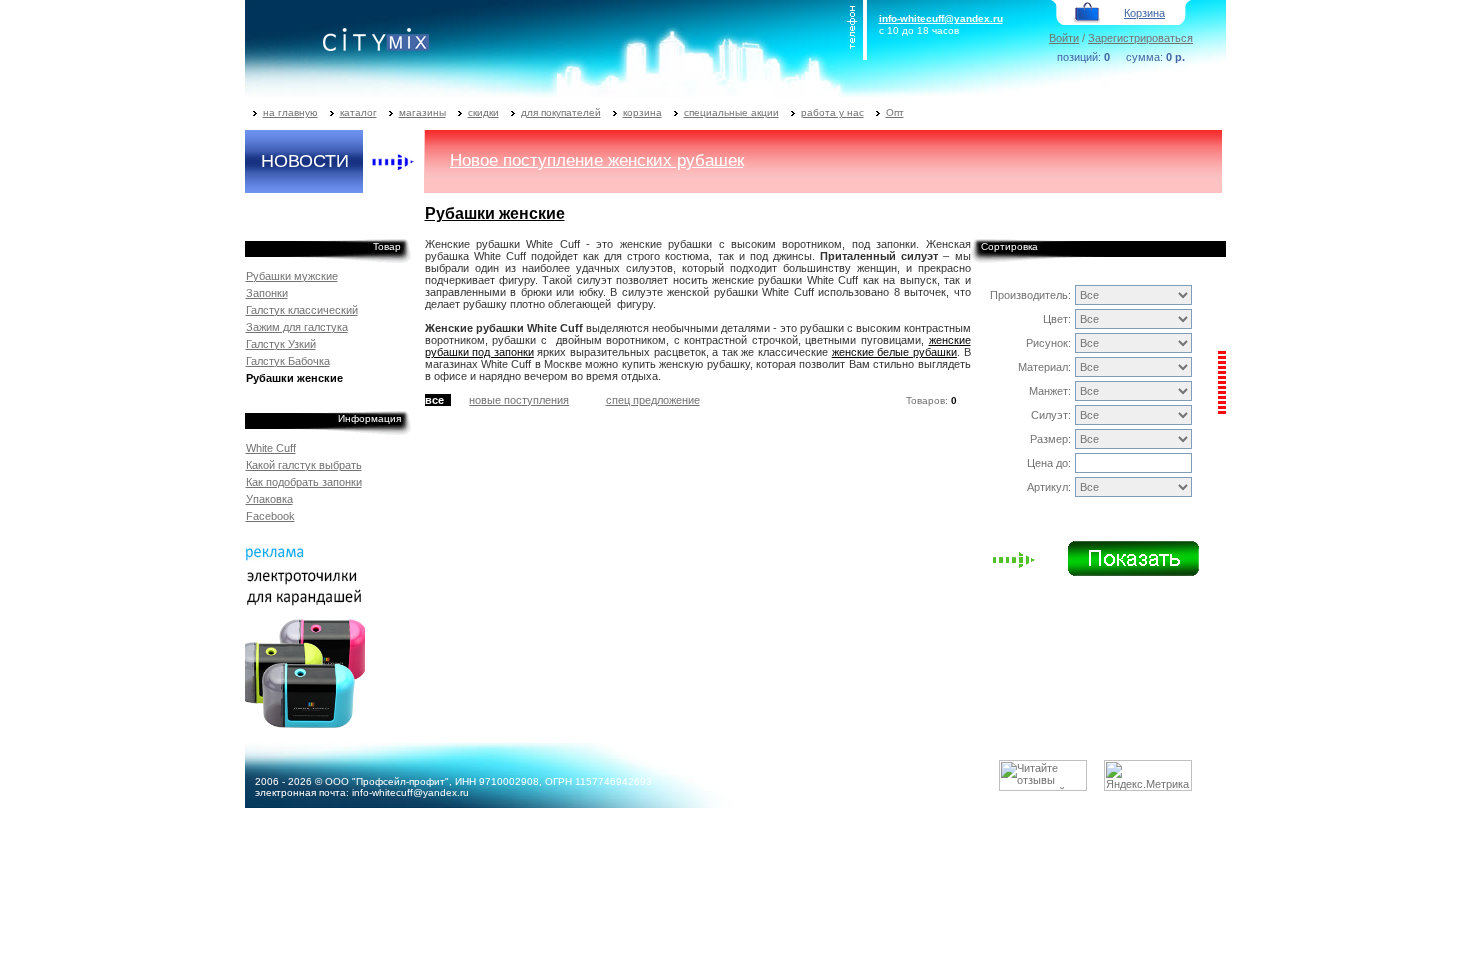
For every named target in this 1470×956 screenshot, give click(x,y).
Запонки (267, 293)
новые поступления (519, 400)
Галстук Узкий (281, 344)
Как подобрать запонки (304, 482)
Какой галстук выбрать (304, 465)
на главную (290, 112)
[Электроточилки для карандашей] (305, 724)
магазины (422, 112)
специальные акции (731, 112)
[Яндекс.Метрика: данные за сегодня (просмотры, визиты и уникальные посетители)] (1148, 775)
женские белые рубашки (894, 352)
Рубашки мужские (292, 276)
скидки (483, 112)
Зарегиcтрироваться (1140, 38)
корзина (642, 112)
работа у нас (832, 112)
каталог (358, 112)
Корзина (1144, 13)
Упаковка (269, 499)
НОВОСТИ (305, 161)
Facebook (270, 516)
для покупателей (561, 112)
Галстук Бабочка (288, 361)
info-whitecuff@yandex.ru (941, 18)
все (434, 400)
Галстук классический (302, 310)
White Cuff (271, 448)
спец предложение (653, 400)
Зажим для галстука (297, 327)
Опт (895, 112)
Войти (1064, 38)
